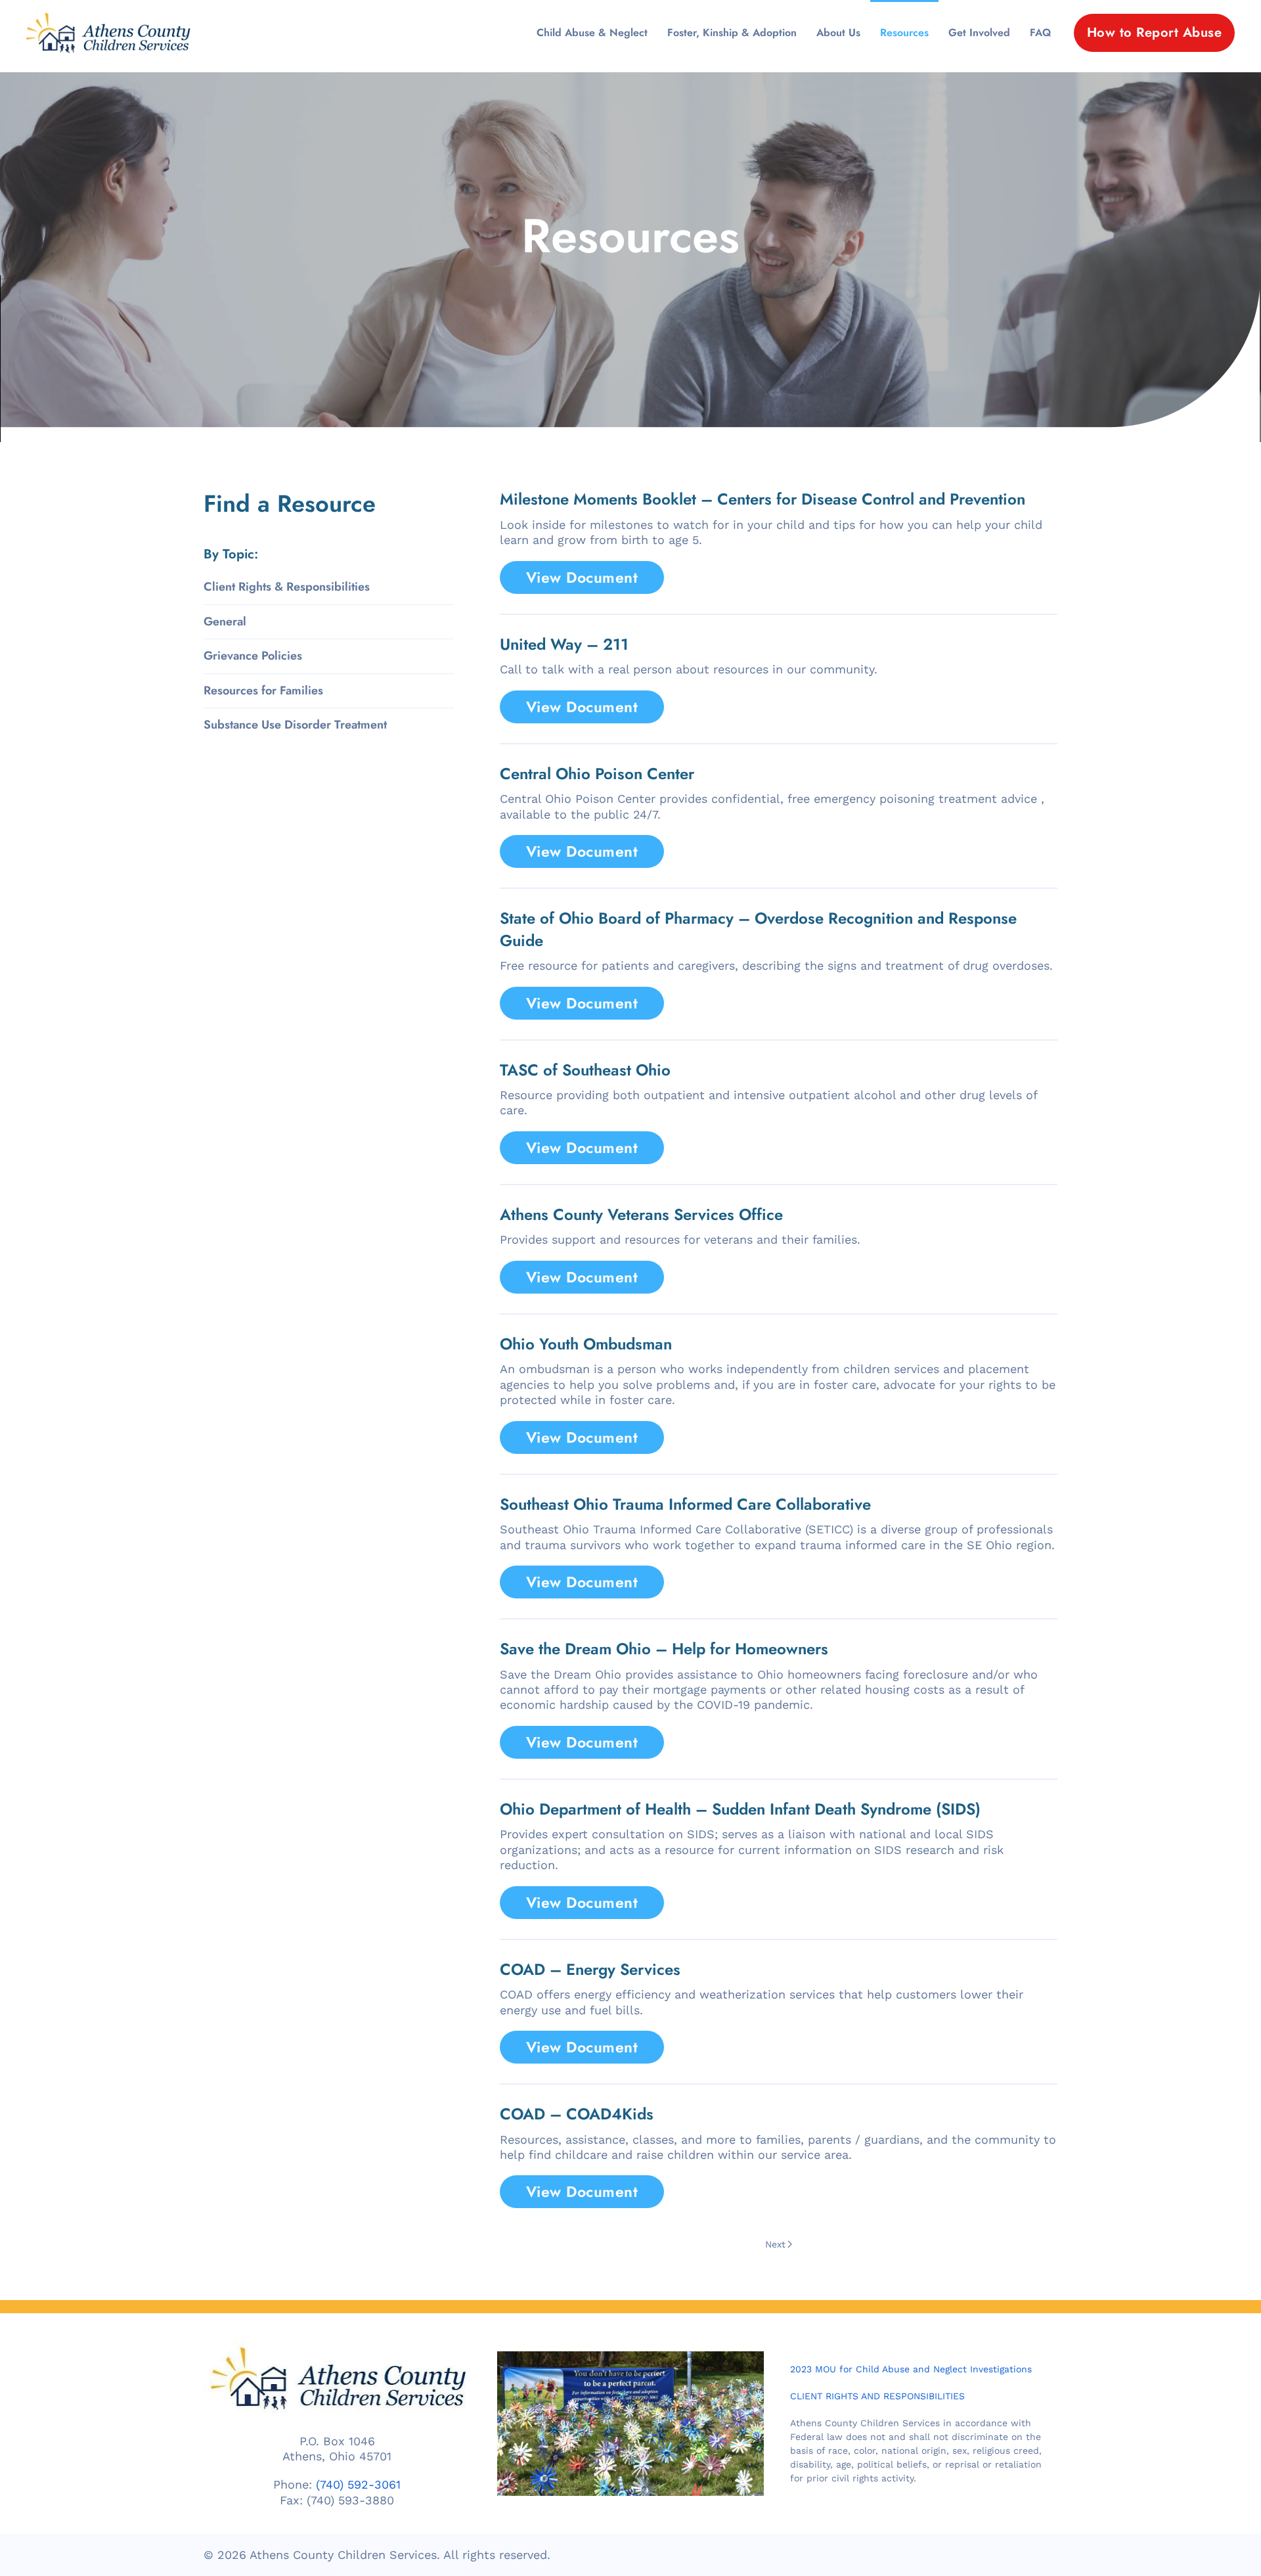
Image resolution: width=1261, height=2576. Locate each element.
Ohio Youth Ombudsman (586, 1344)
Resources (904, 33)
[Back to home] (108, 33)
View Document (582, 577)
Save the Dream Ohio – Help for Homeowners (664, 1649)
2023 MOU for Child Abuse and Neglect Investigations (911, 2369)
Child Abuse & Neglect (592, 33)
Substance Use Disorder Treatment (295, 725)
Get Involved (979, 33)
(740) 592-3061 (358, 2485)
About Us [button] (838, 33)
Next (775, 2244)
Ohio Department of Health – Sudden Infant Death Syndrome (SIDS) (740, 1809)
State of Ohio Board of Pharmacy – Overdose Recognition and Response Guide (758, 929)
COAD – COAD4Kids (577, 2114)
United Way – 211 (564, 644)
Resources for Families (263, 690)
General (225, 621)
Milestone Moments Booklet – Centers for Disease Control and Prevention (763, 499)
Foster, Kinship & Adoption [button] (732, 33)
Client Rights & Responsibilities (287, 587)
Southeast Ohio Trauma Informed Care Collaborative (685, 1504)
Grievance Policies (253, 656)
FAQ (1040, 33)
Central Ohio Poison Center (597, 774)
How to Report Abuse (1155, 33)
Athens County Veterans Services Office (641, 1214)
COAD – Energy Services (590, 1969)
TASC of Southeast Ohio (585, 1070)
